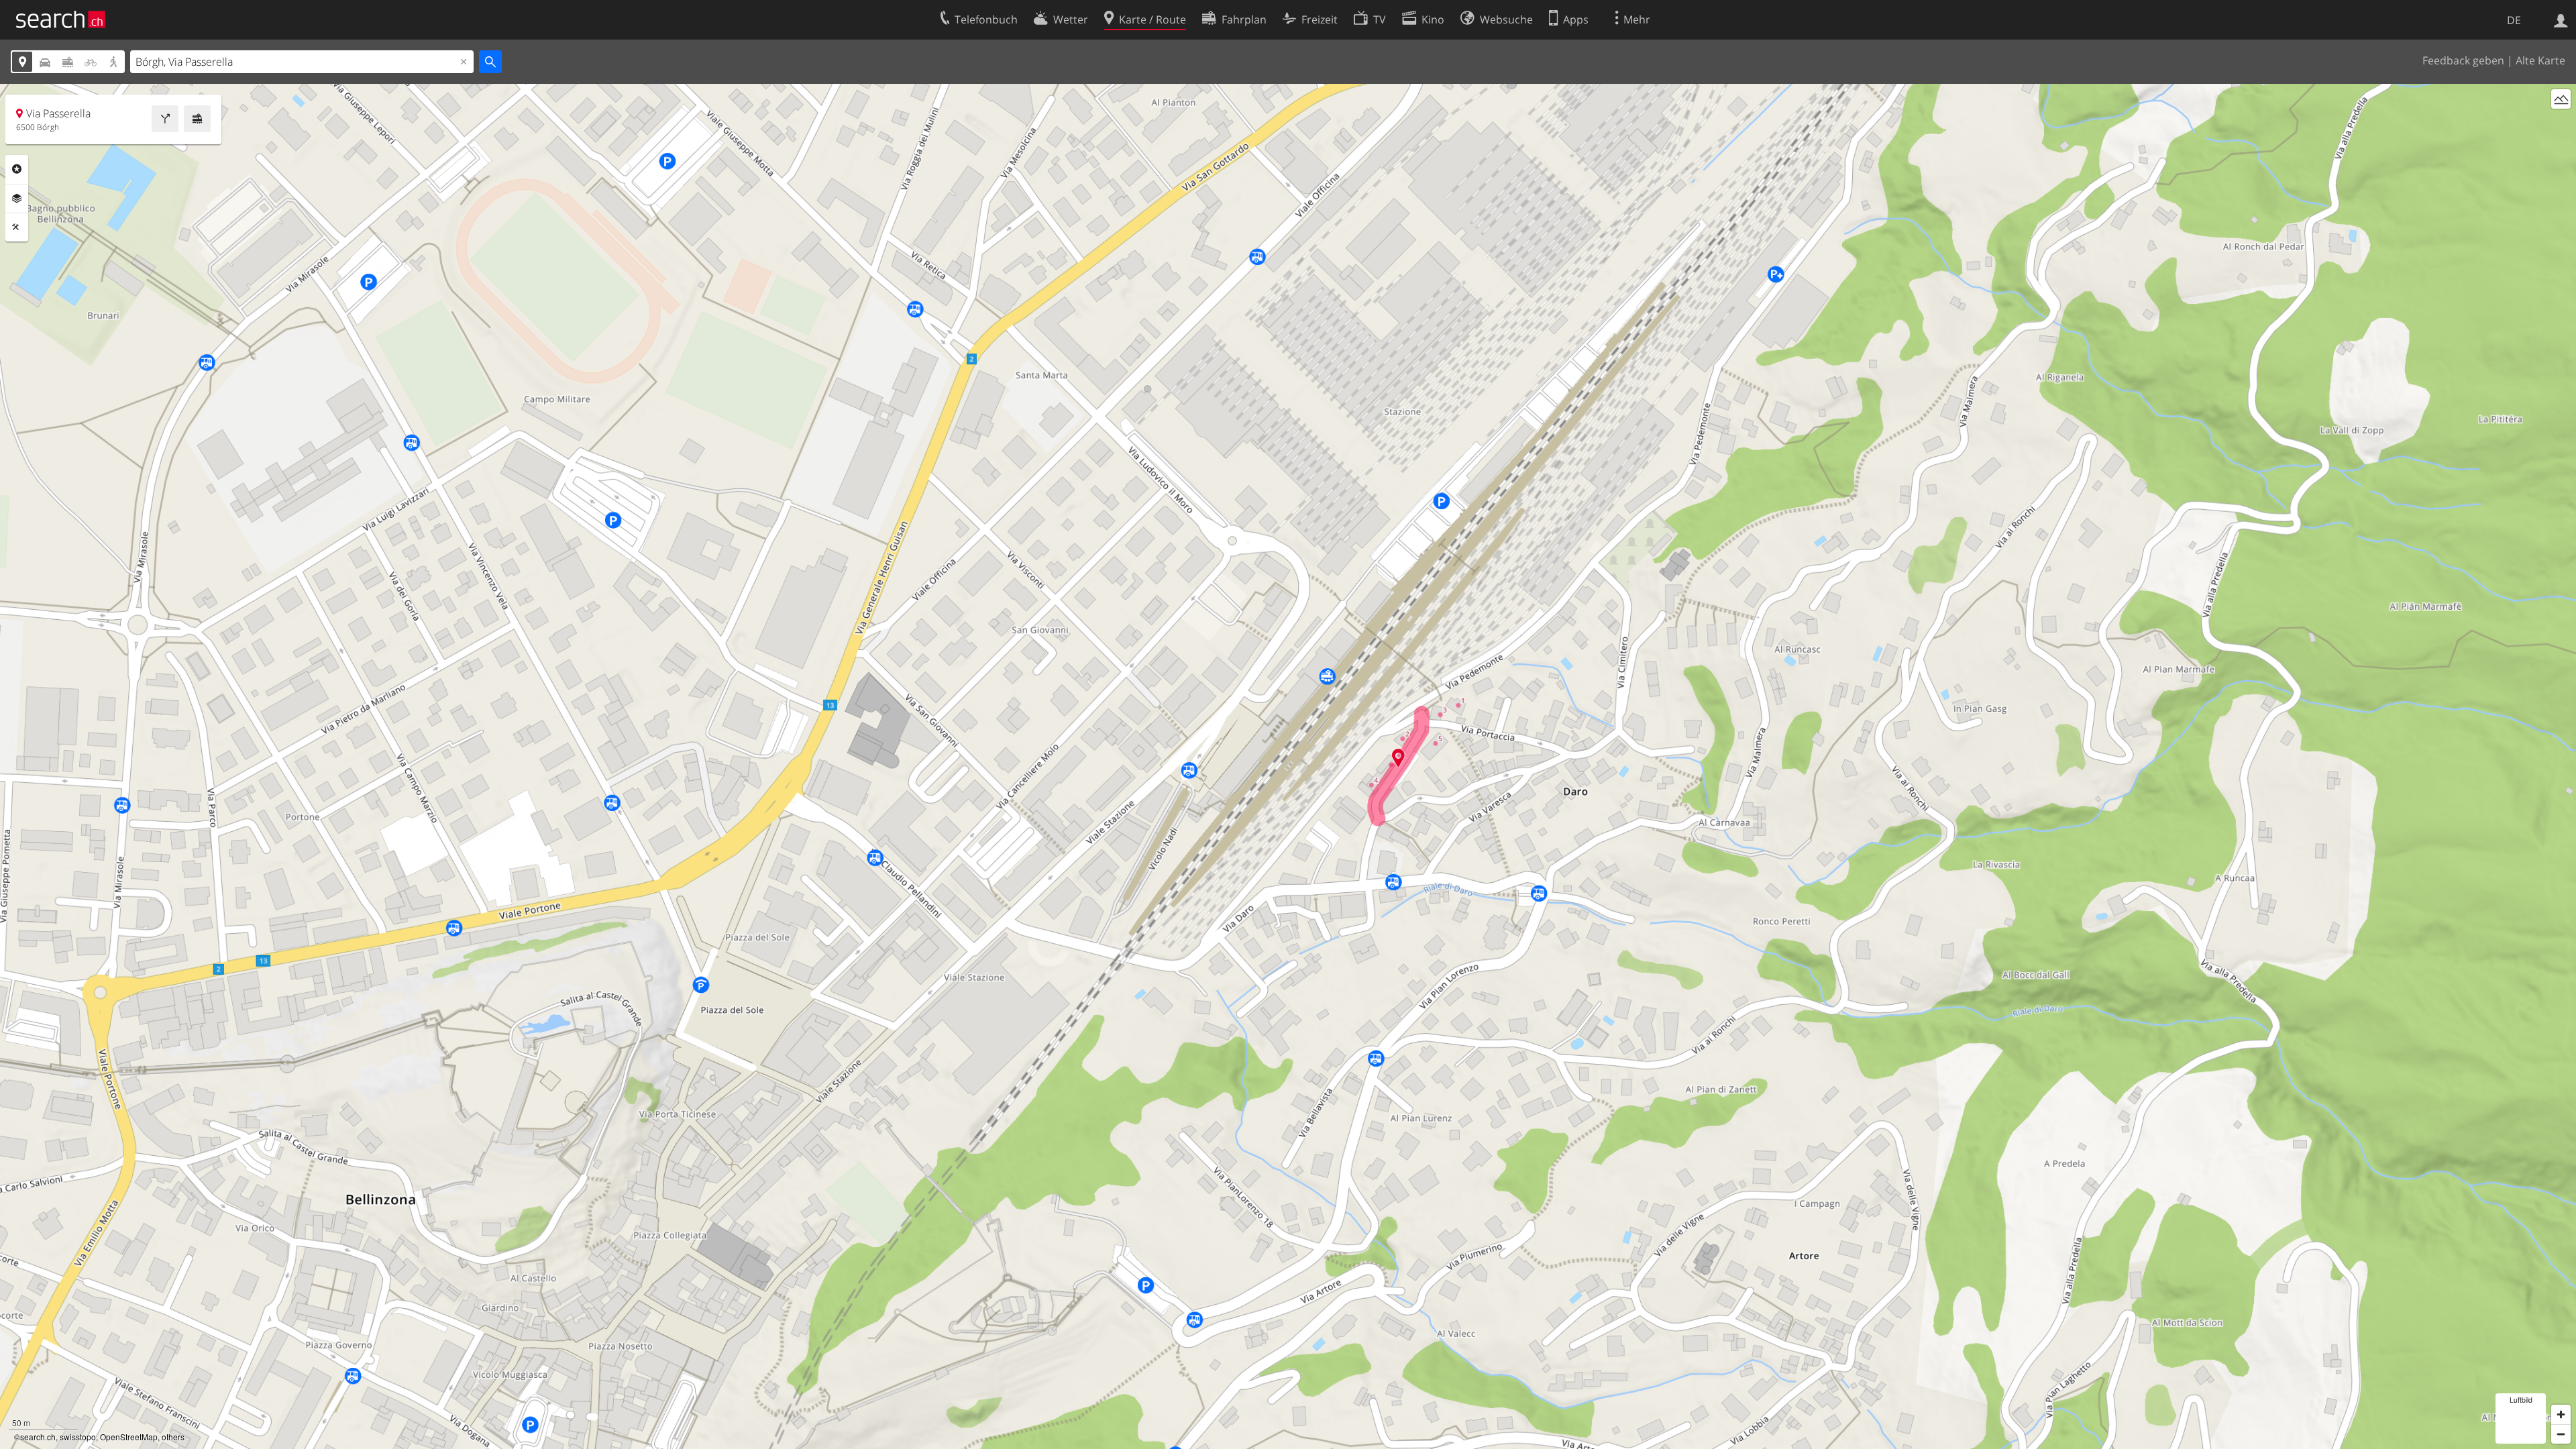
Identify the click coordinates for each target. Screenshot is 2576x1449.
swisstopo (78, 1437)
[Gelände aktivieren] (2561, 99)
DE (2514, 20)
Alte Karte (2540, 60)
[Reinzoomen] (2561, 1414)
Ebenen (17, 199)
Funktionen (17, 227)
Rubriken (17, 169)
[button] (1398, 758)
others (173, 1437)
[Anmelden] (2561, 19)
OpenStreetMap (129, 1437)
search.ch (38, 1437)
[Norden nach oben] (2561, 124)
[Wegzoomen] (2561, 1434)
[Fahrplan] (197, 119)
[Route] (165, 119)
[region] (1288, 766)
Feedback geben (2463, 60)
